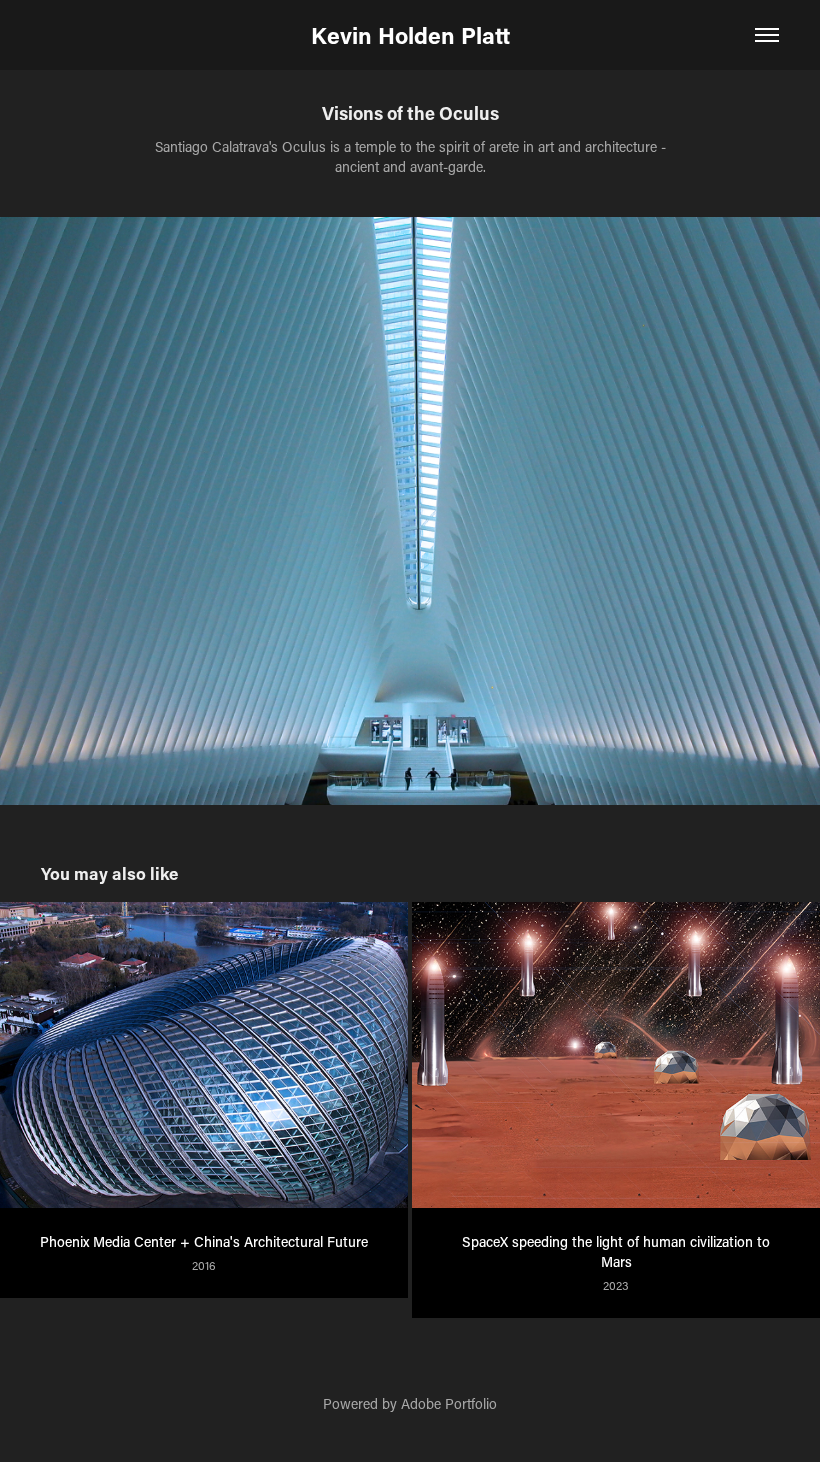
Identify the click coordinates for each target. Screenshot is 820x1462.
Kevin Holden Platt (410, 35)
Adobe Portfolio (449, 1403)
